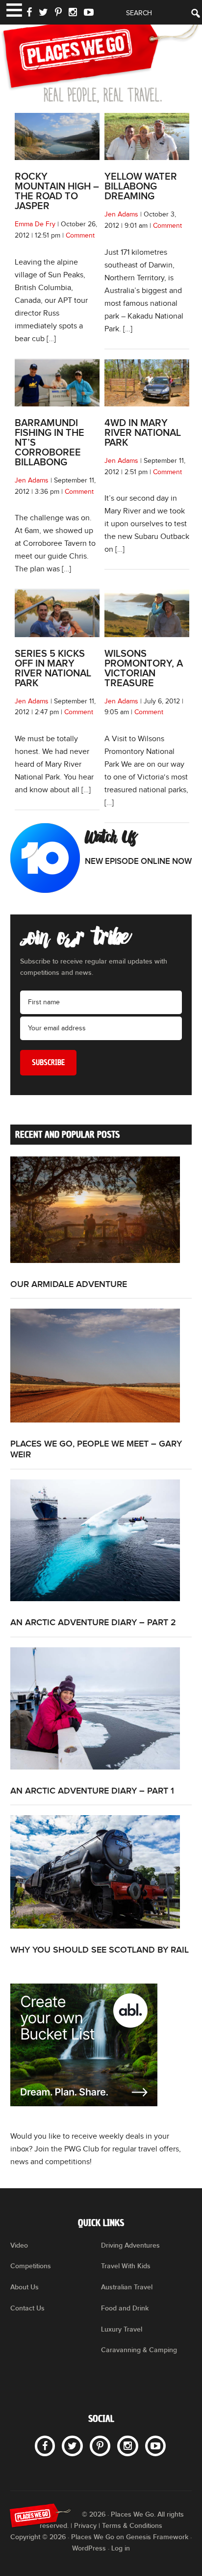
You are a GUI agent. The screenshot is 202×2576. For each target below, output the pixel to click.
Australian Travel (127, 2287)
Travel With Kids (126, 2266)
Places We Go (101, 56)
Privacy (85, 2526)
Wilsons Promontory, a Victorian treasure (144, 669)
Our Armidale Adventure (69, 1284)
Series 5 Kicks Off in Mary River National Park (53, 669)
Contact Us (27, 2308)
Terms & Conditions (132, 2526)
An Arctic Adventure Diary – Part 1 (92, 1791)
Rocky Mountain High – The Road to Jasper (57, 191)
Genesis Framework (157, 2537)
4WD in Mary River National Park (143, 433)
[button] (13, 9)
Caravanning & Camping (139, 2350)
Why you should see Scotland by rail (100, 1950)
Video (19, 2245)
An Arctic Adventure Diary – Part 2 (93, 1623)
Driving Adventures (130, 2245)
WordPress (89, 2548)
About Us (25, 2287)
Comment (80, 236)
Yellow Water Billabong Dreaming (141, 187)
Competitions (31, 2266)
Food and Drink (125, 2308)
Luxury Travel (122, 2329)
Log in (121, 2548)
